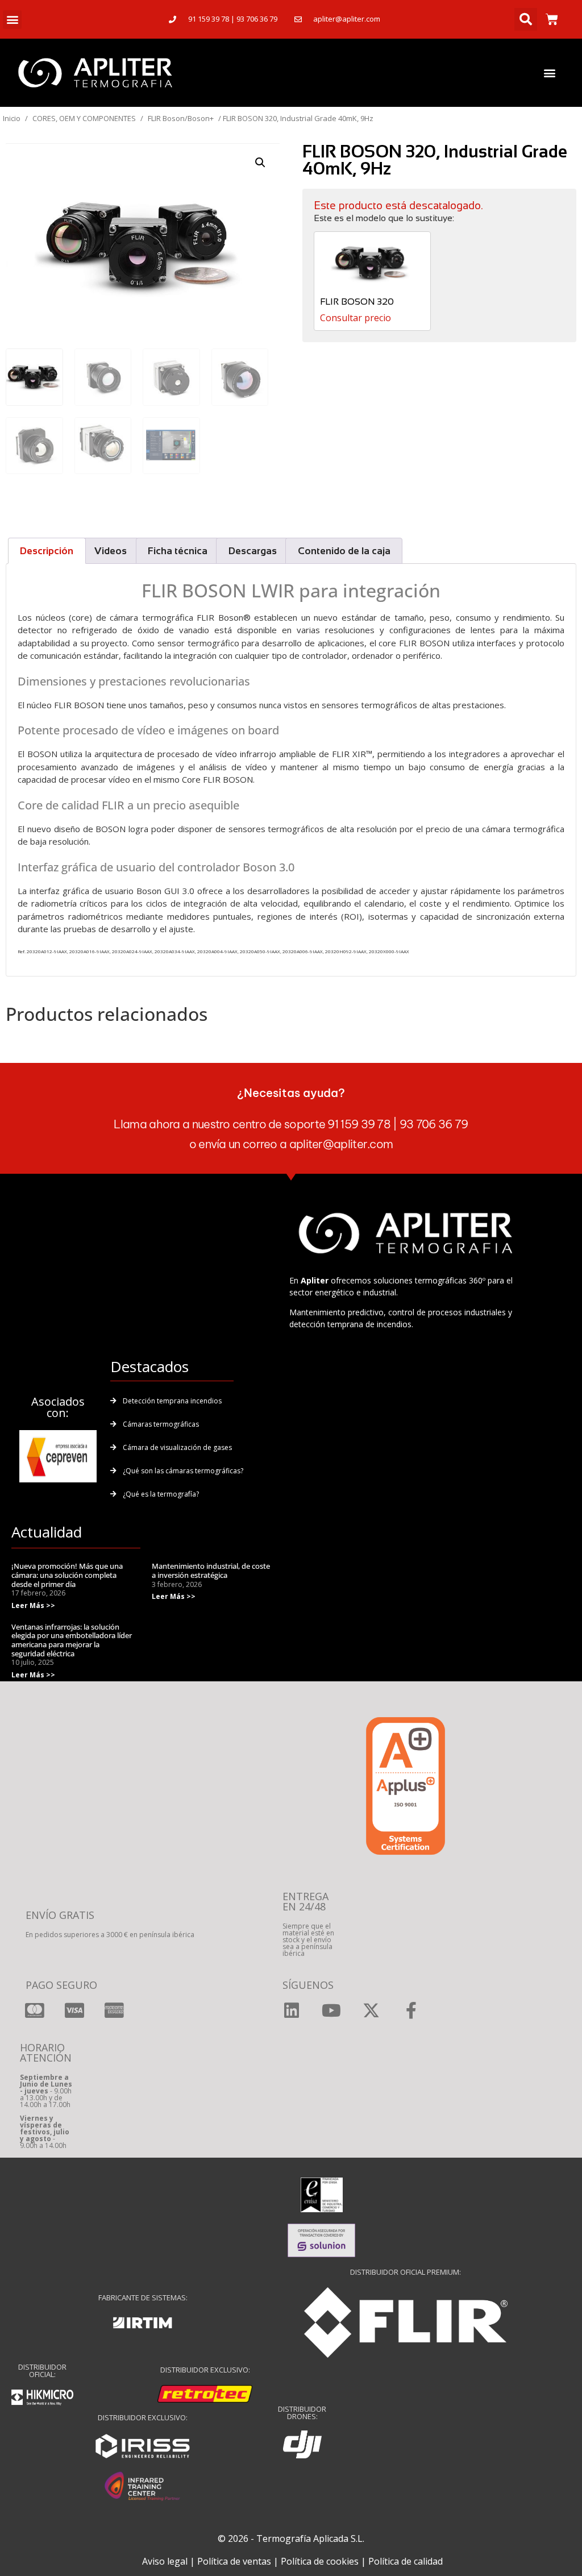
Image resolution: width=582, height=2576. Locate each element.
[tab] (47, 551)
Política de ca (396, 2561)
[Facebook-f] (411, 2010)
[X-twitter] (371, 2010)
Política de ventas (234, 2561)
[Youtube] (331, 2010)
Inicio (12, 118)
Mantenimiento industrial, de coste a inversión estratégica (211, 1570)
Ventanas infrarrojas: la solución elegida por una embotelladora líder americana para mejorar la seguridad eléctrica (72, 1640)
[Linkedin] (292, 2010)
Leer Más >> (33, 1605)
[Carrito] (552, 19)
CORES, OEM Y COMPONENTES (84, 118)
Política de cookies (320, 2561)
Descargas (253, 551)
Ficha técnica (178, 551)
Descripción (47, 551)
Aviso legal (165, 2561)
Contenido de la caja (344, 551)
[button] (12, 20)
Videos (111, 551)
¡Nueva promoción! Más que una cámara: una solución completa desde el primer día (67, 1575)
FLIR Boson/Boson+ (181, 118)
